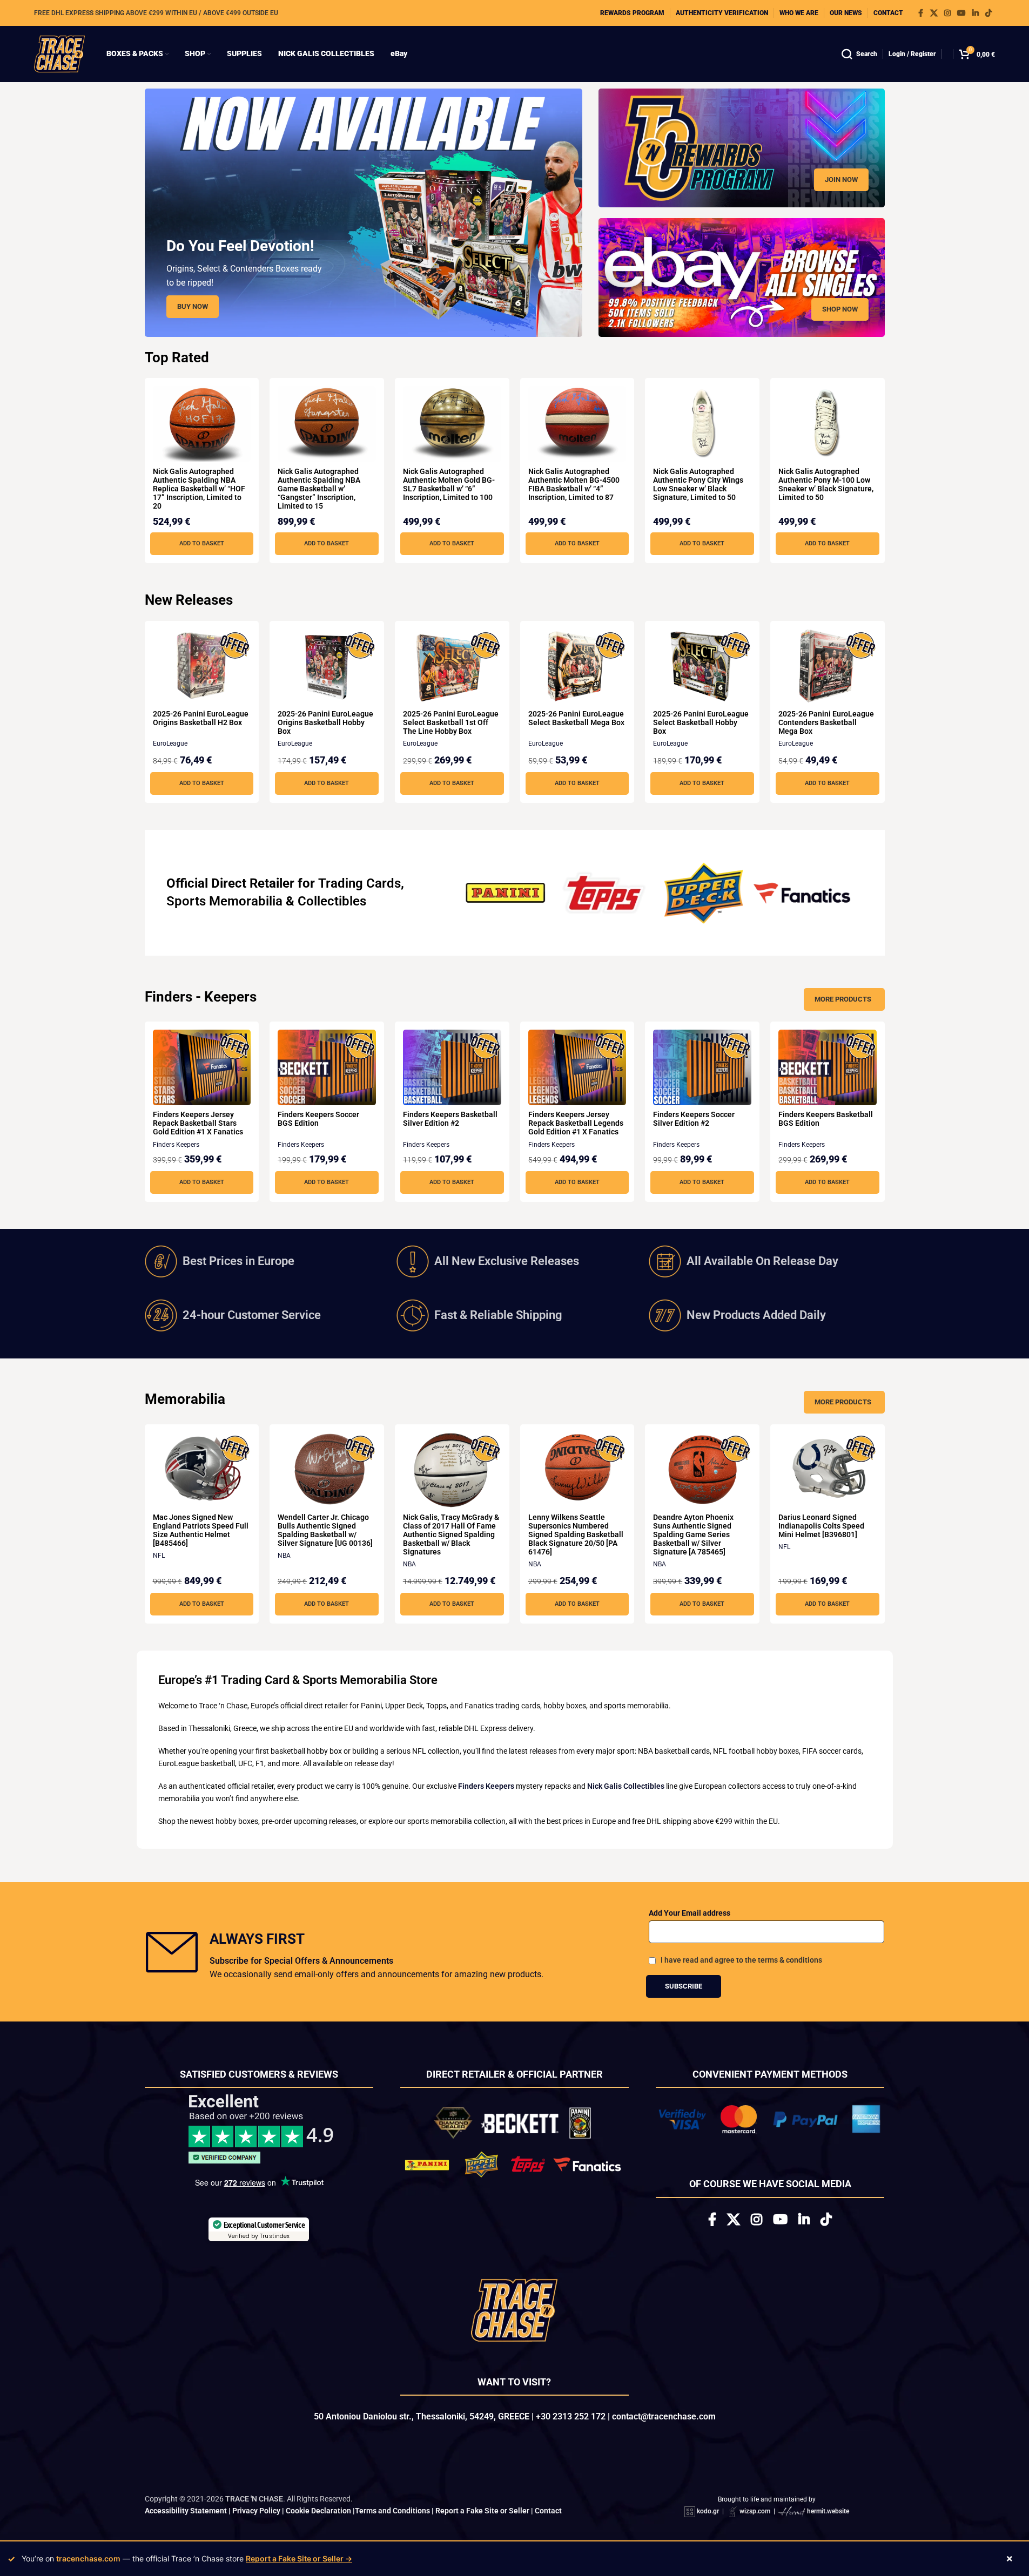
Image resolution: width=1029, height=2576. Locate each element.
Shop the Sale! (514, 1407)
